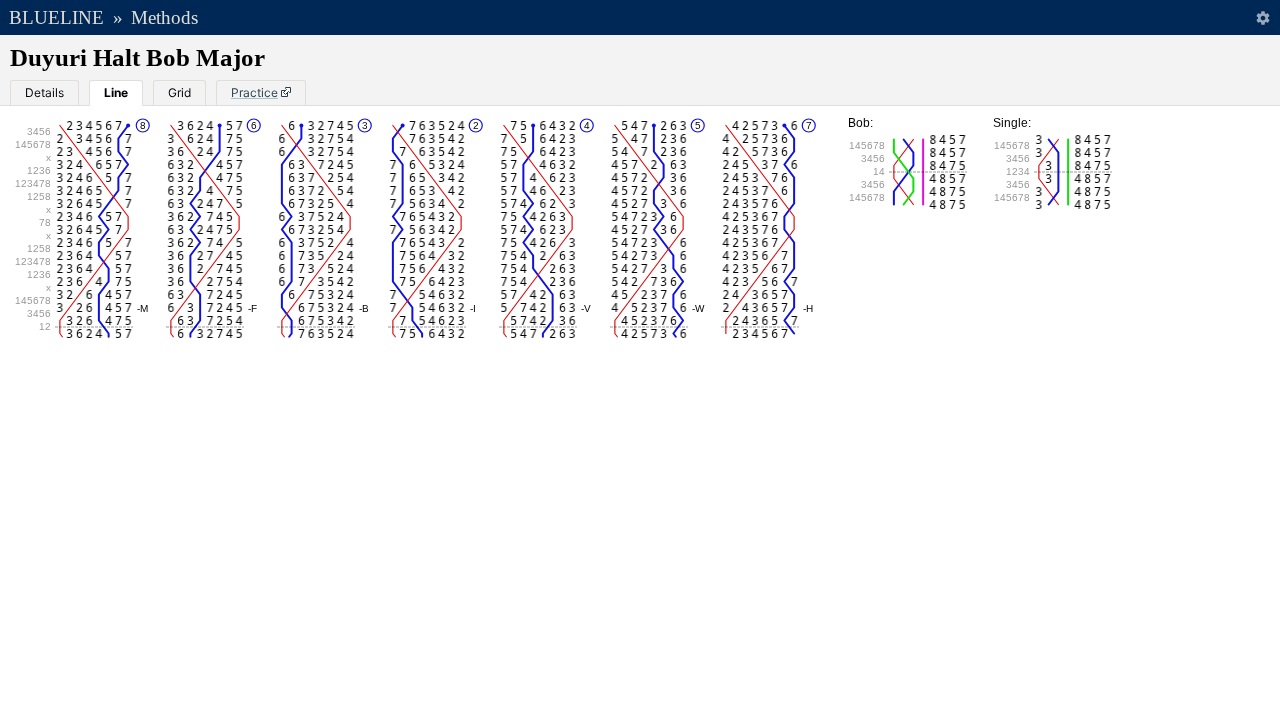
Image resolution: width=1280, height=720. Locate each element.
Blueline (56, 17)
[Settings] (1262, 17)
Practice (254, 92)
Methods (164, 17)
